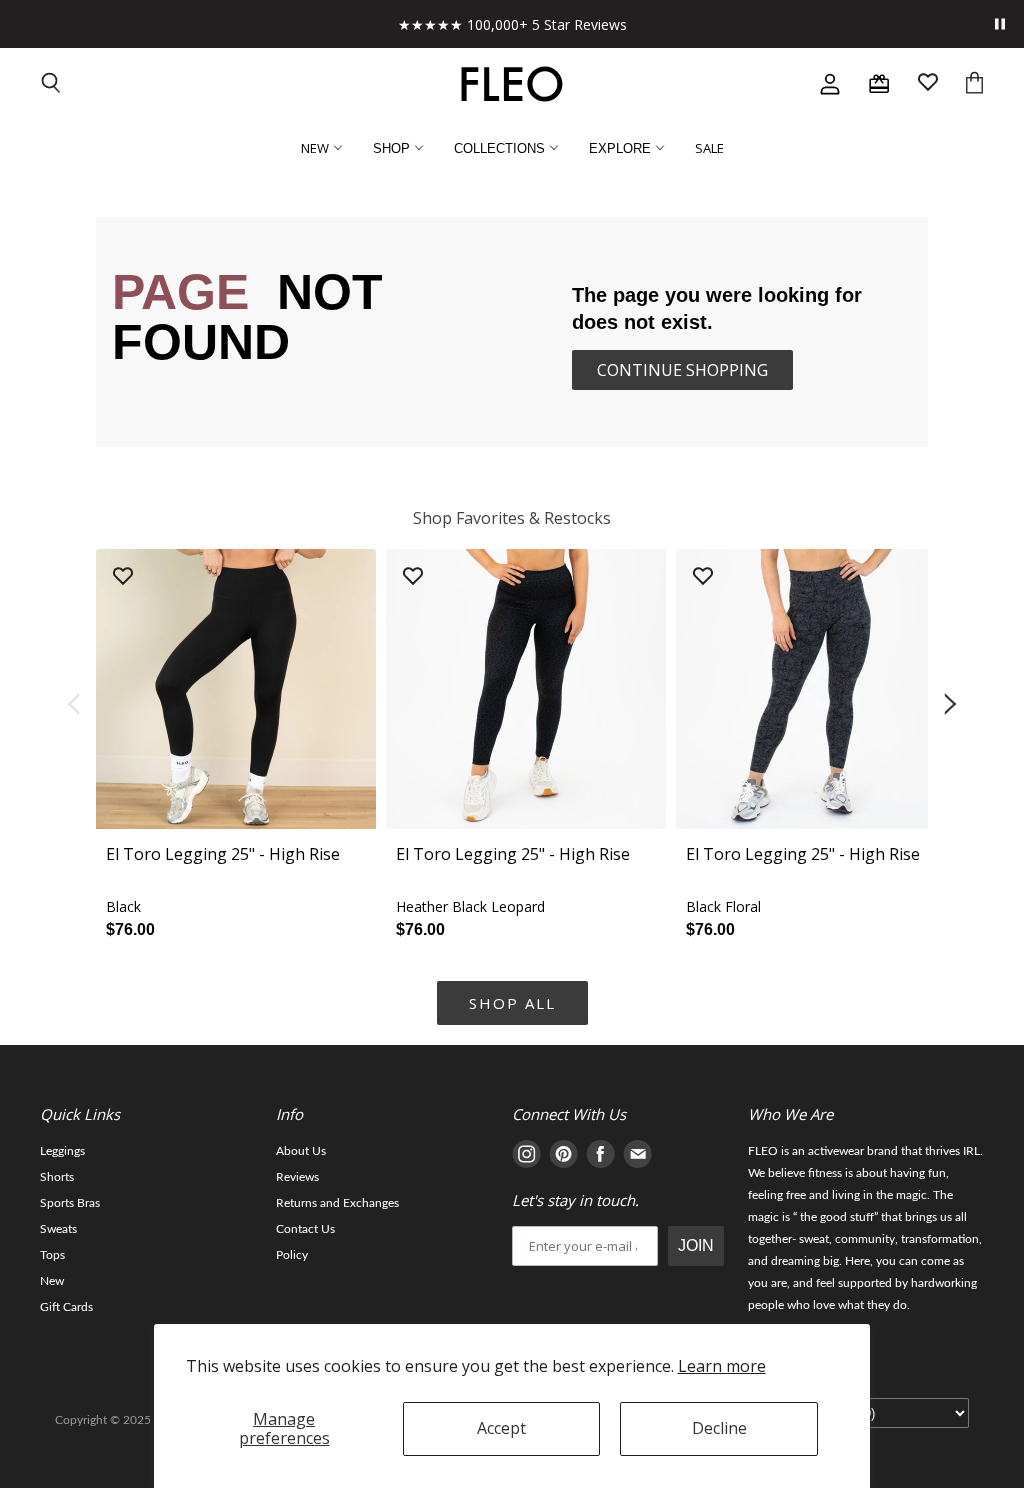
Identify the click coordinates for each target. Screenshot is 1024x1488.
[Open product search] (52, 84)
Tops (52, 1255)
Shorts (57, 1177)
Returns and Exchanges (337, 1203)
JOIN (696, 1245)
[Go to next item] (952, 705)
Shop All (512, 1003)
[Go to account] (830, 84)
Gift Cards (66, 1307)
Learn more (722, 1366)
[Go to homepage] (512, 84)
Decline (719, 1428)
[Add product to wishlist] (123, 577)
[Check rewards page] (879, 84)
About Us (301, 1151)
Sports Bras (70, 1203)
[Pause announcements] (1000, 24)
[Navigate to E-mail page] (637, 1157)
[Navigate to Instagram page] (526, 1157)
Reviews (297, 1177)
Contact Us (305, 1229)
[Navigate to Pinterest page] (563, 1157)
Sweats (58, 1229)
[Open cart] (974, 84)
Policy (292, 1255)
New (52, 1281)
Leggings (62, 1151)
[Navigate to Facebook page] (600, 1157)
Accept (501, 1428)
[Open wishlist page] (928, 84)
